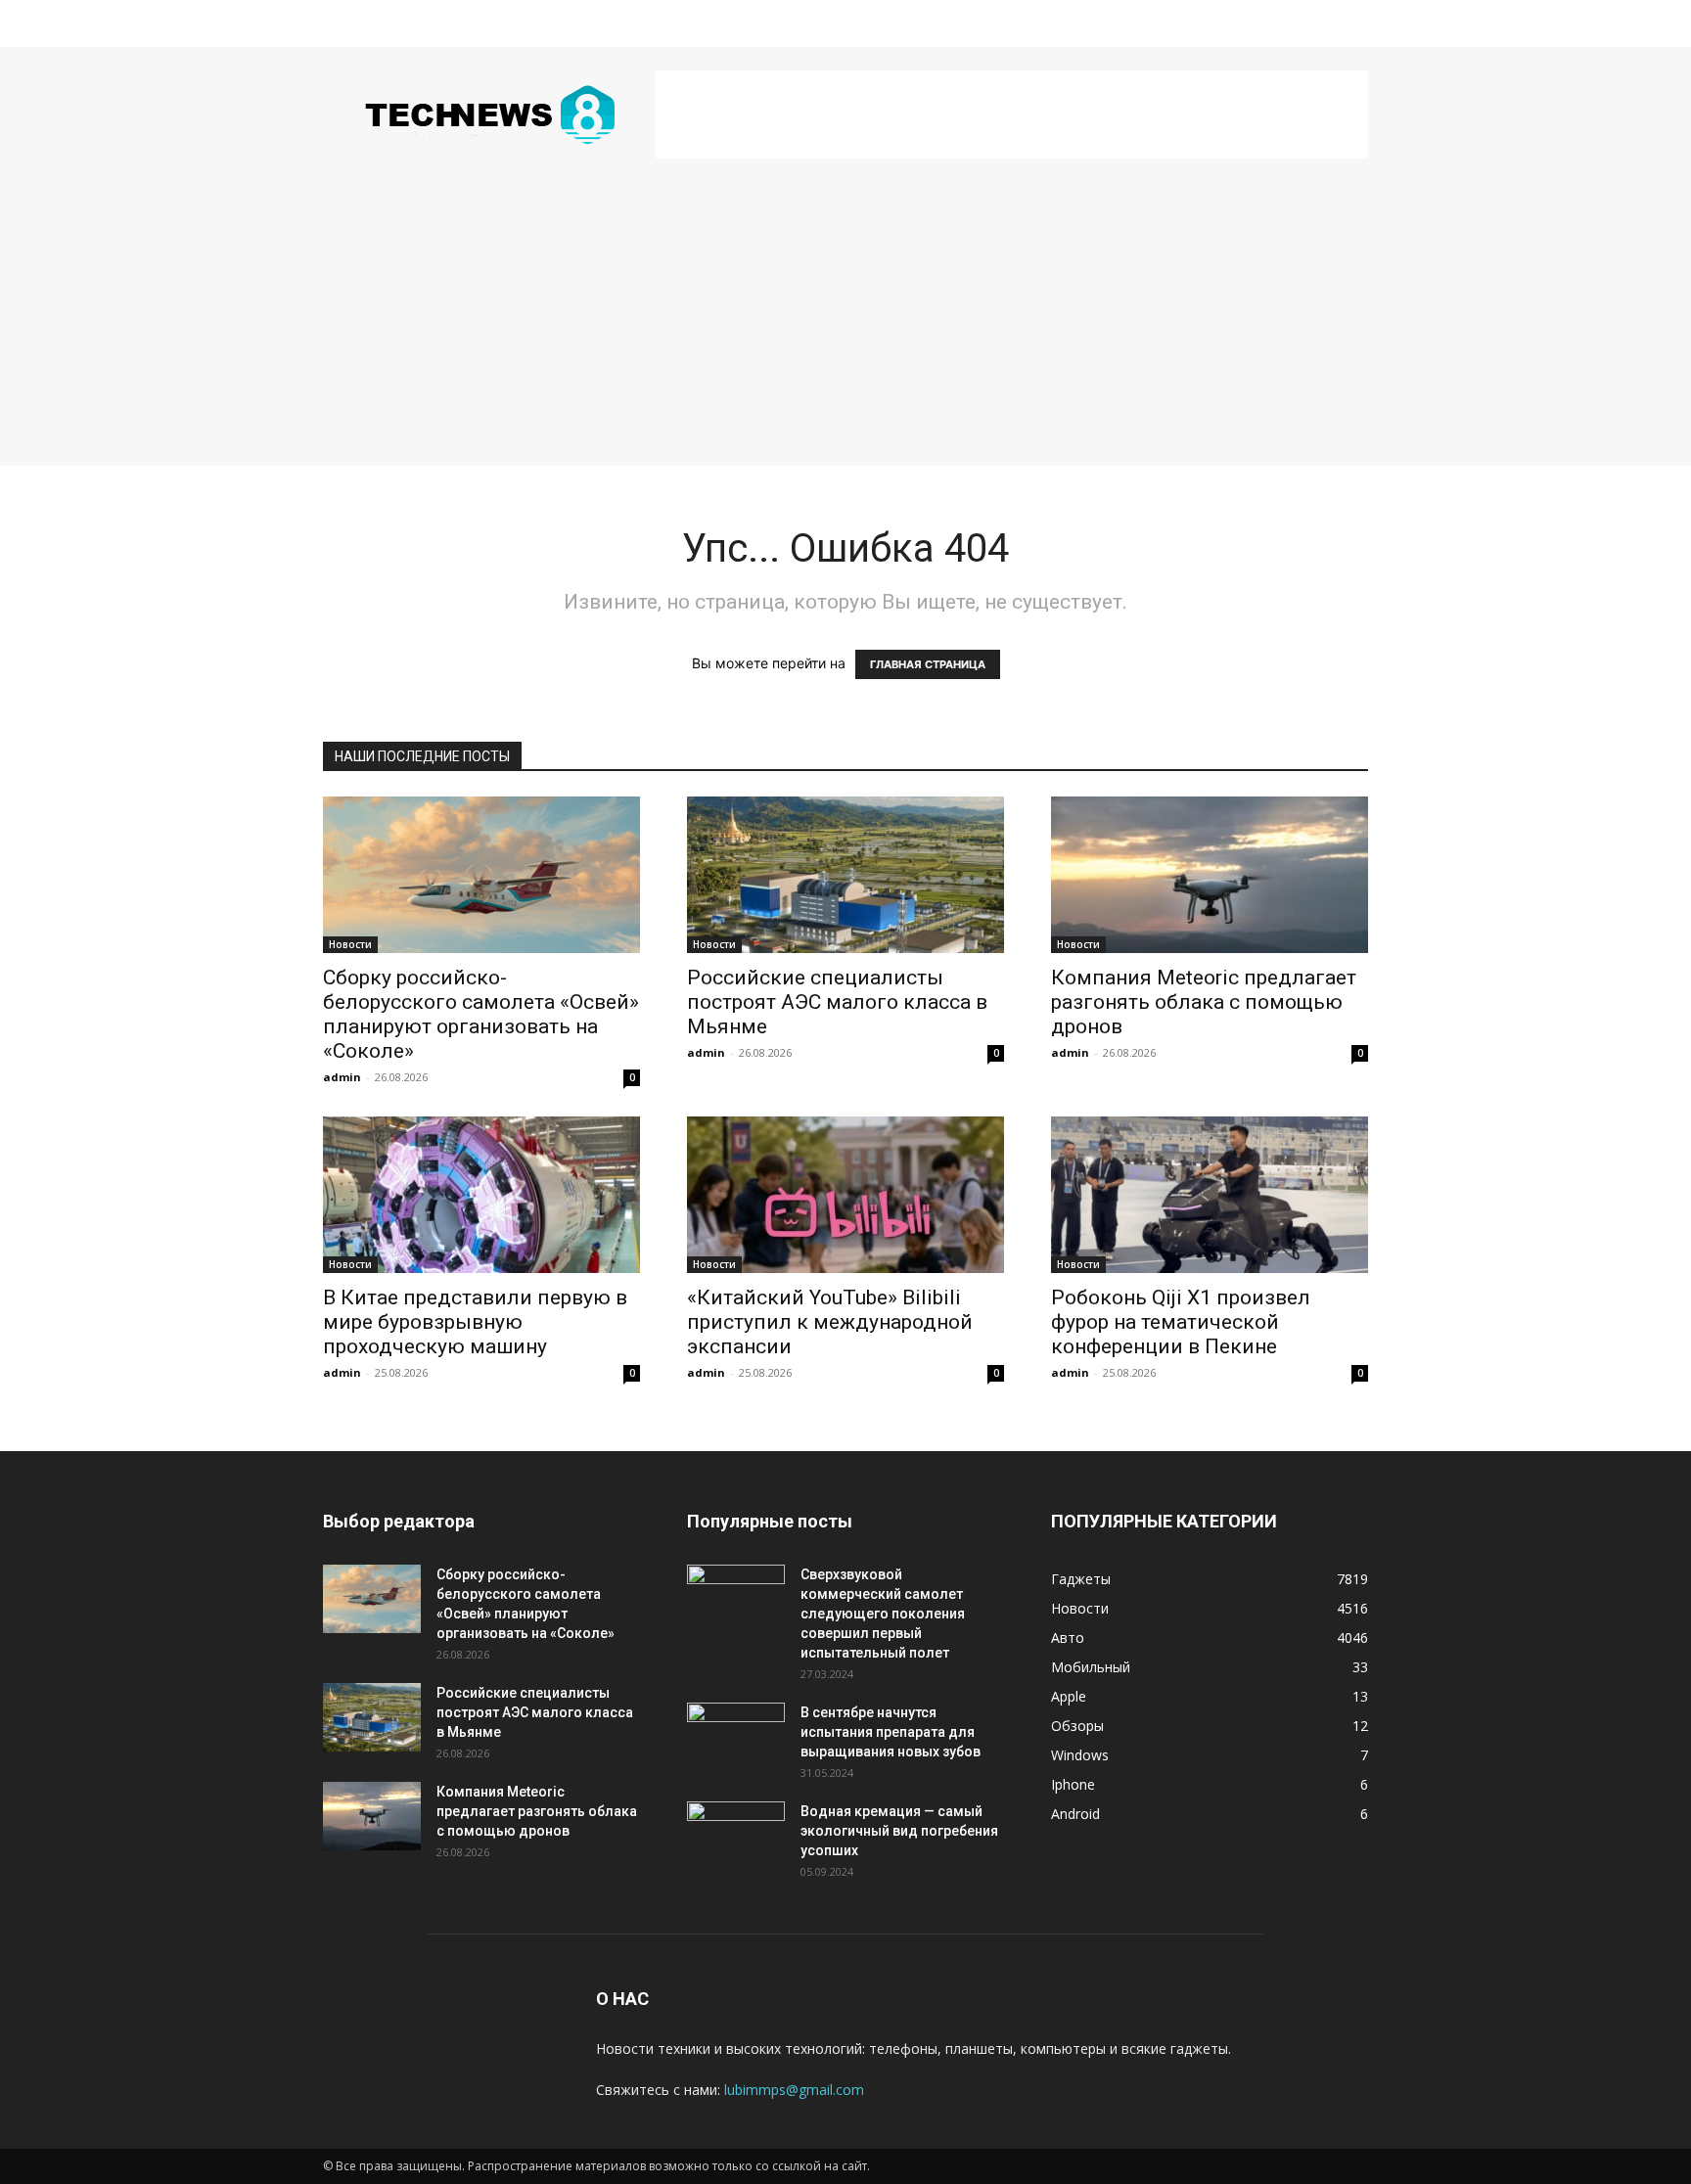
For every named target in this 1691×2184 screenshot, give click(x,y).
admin (342, 1077)
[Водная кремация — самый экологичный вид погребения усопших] (736, 1836)
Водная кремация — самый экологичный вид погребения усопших (899, 1831)
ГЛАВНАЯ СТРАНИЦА (928, 664)
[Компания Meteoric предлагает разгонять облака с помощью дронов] (1210, 875)
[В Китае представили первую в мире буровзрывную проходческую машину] (481, 1195)
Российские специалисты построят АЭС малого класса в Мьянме (837, 1002)
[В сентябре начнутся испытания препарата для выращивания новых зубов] (736, 1737)
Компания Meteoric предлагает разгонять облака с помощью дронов (1204, 1002)
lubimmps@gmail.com (794, 2090)
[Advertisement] (1012, 114)
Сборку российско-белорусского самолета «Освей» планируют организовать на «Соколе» (481, 1014)
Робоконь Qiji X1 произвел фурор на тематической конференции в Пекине (1181, 1322)
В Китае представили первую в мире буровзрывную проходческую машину (475, 1322)
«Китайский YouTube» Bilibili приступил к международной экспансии (830, 1322)
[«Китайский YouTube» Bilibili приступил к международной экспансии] (845, 1195)
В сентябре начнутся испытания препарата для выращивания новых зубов (891, 1732)
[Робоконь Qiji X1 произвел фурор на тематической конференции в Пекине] (1210, 1195)
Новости (350, 944)
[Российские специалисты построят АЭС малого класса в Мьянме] (845, 875)
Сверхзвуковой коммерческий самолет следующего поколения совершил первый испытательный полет (883, 1614)
